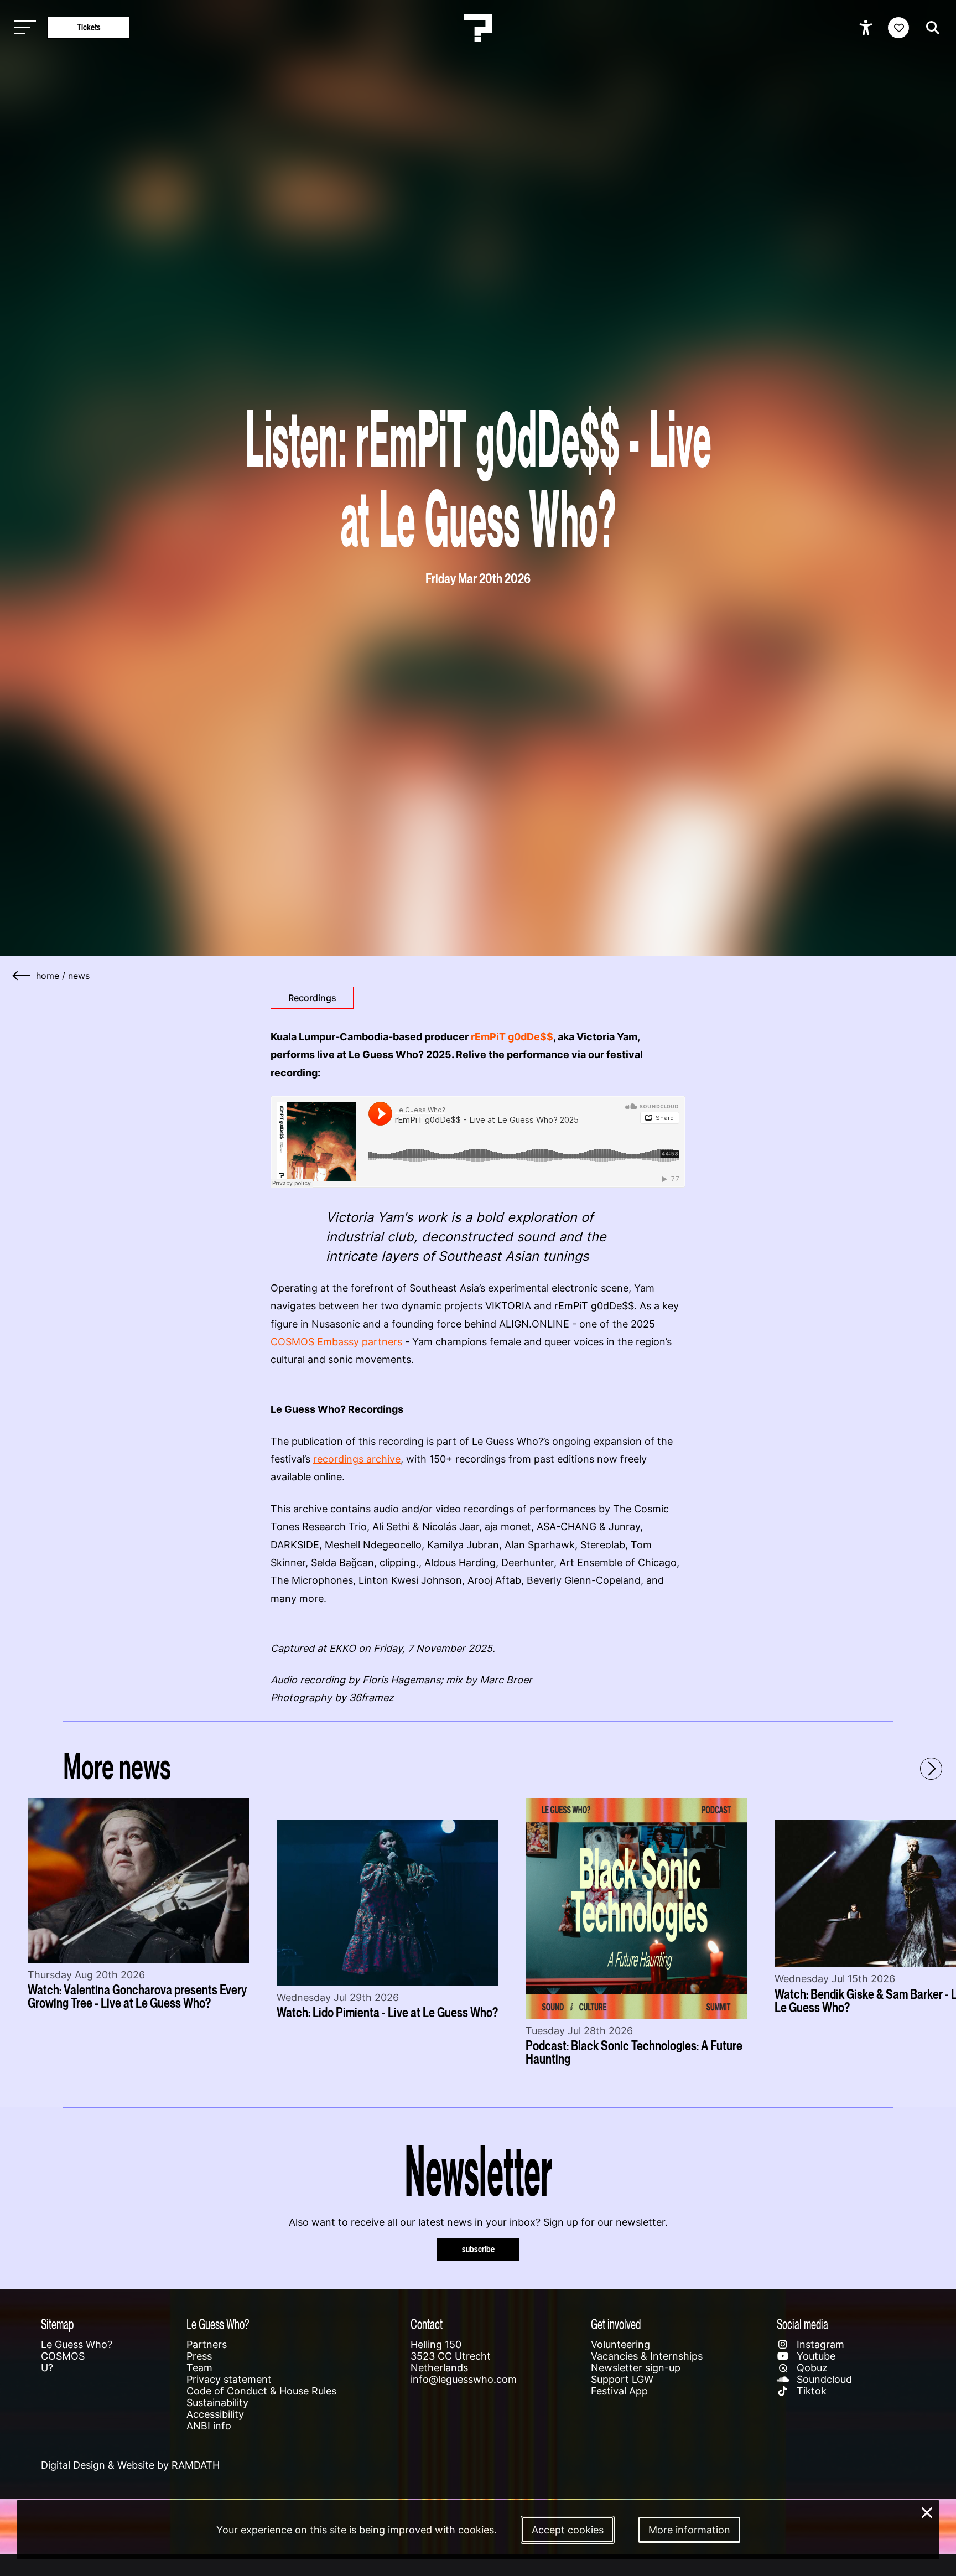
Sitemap (57, 2324)
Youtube (815, 2356)
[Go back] (22, 976)
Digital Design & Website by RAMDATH (130, 2465)
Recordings (312, 998)
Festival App (619, 2391)
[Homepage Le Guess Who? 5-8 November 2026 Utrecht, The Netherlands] (478, 28)
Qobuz (811, 2368)
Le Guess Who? (77, 2344)
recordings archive (357, 1459)
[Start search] (930, 28)
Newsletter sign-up (636, 2368)
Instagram (819, 2344)
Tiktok (810, 2391)
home (48, 976)
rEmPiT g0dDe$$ (512, 1037)
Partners (207, 2344)
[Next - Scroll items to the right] (931, 1769)
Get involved (616, 2324)
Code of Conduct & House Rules (261, 2391)
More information (689, 2530)
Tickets (89, 27)
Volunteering (620, 2344)
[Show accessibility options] (867, 28)
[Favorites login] (898, 28)
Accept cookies (568, 2530)
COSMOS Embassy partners (336, 1342)
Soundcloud (823, 2379)
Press (199, 2356)
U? (47, 2368)
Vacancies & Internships (647, 2356)
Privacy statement (229, 2379)
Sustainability (217, 2403)
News (79, 976)
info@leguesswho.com (464, 2379)
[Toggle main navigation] (22, 28)
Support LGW (622, 2379)
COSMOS (63, 2356)
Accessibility (215, 2414)
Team (199, 2368)
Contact (427, 2324)
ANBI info (209, 2426)
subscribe (478, 2249)
